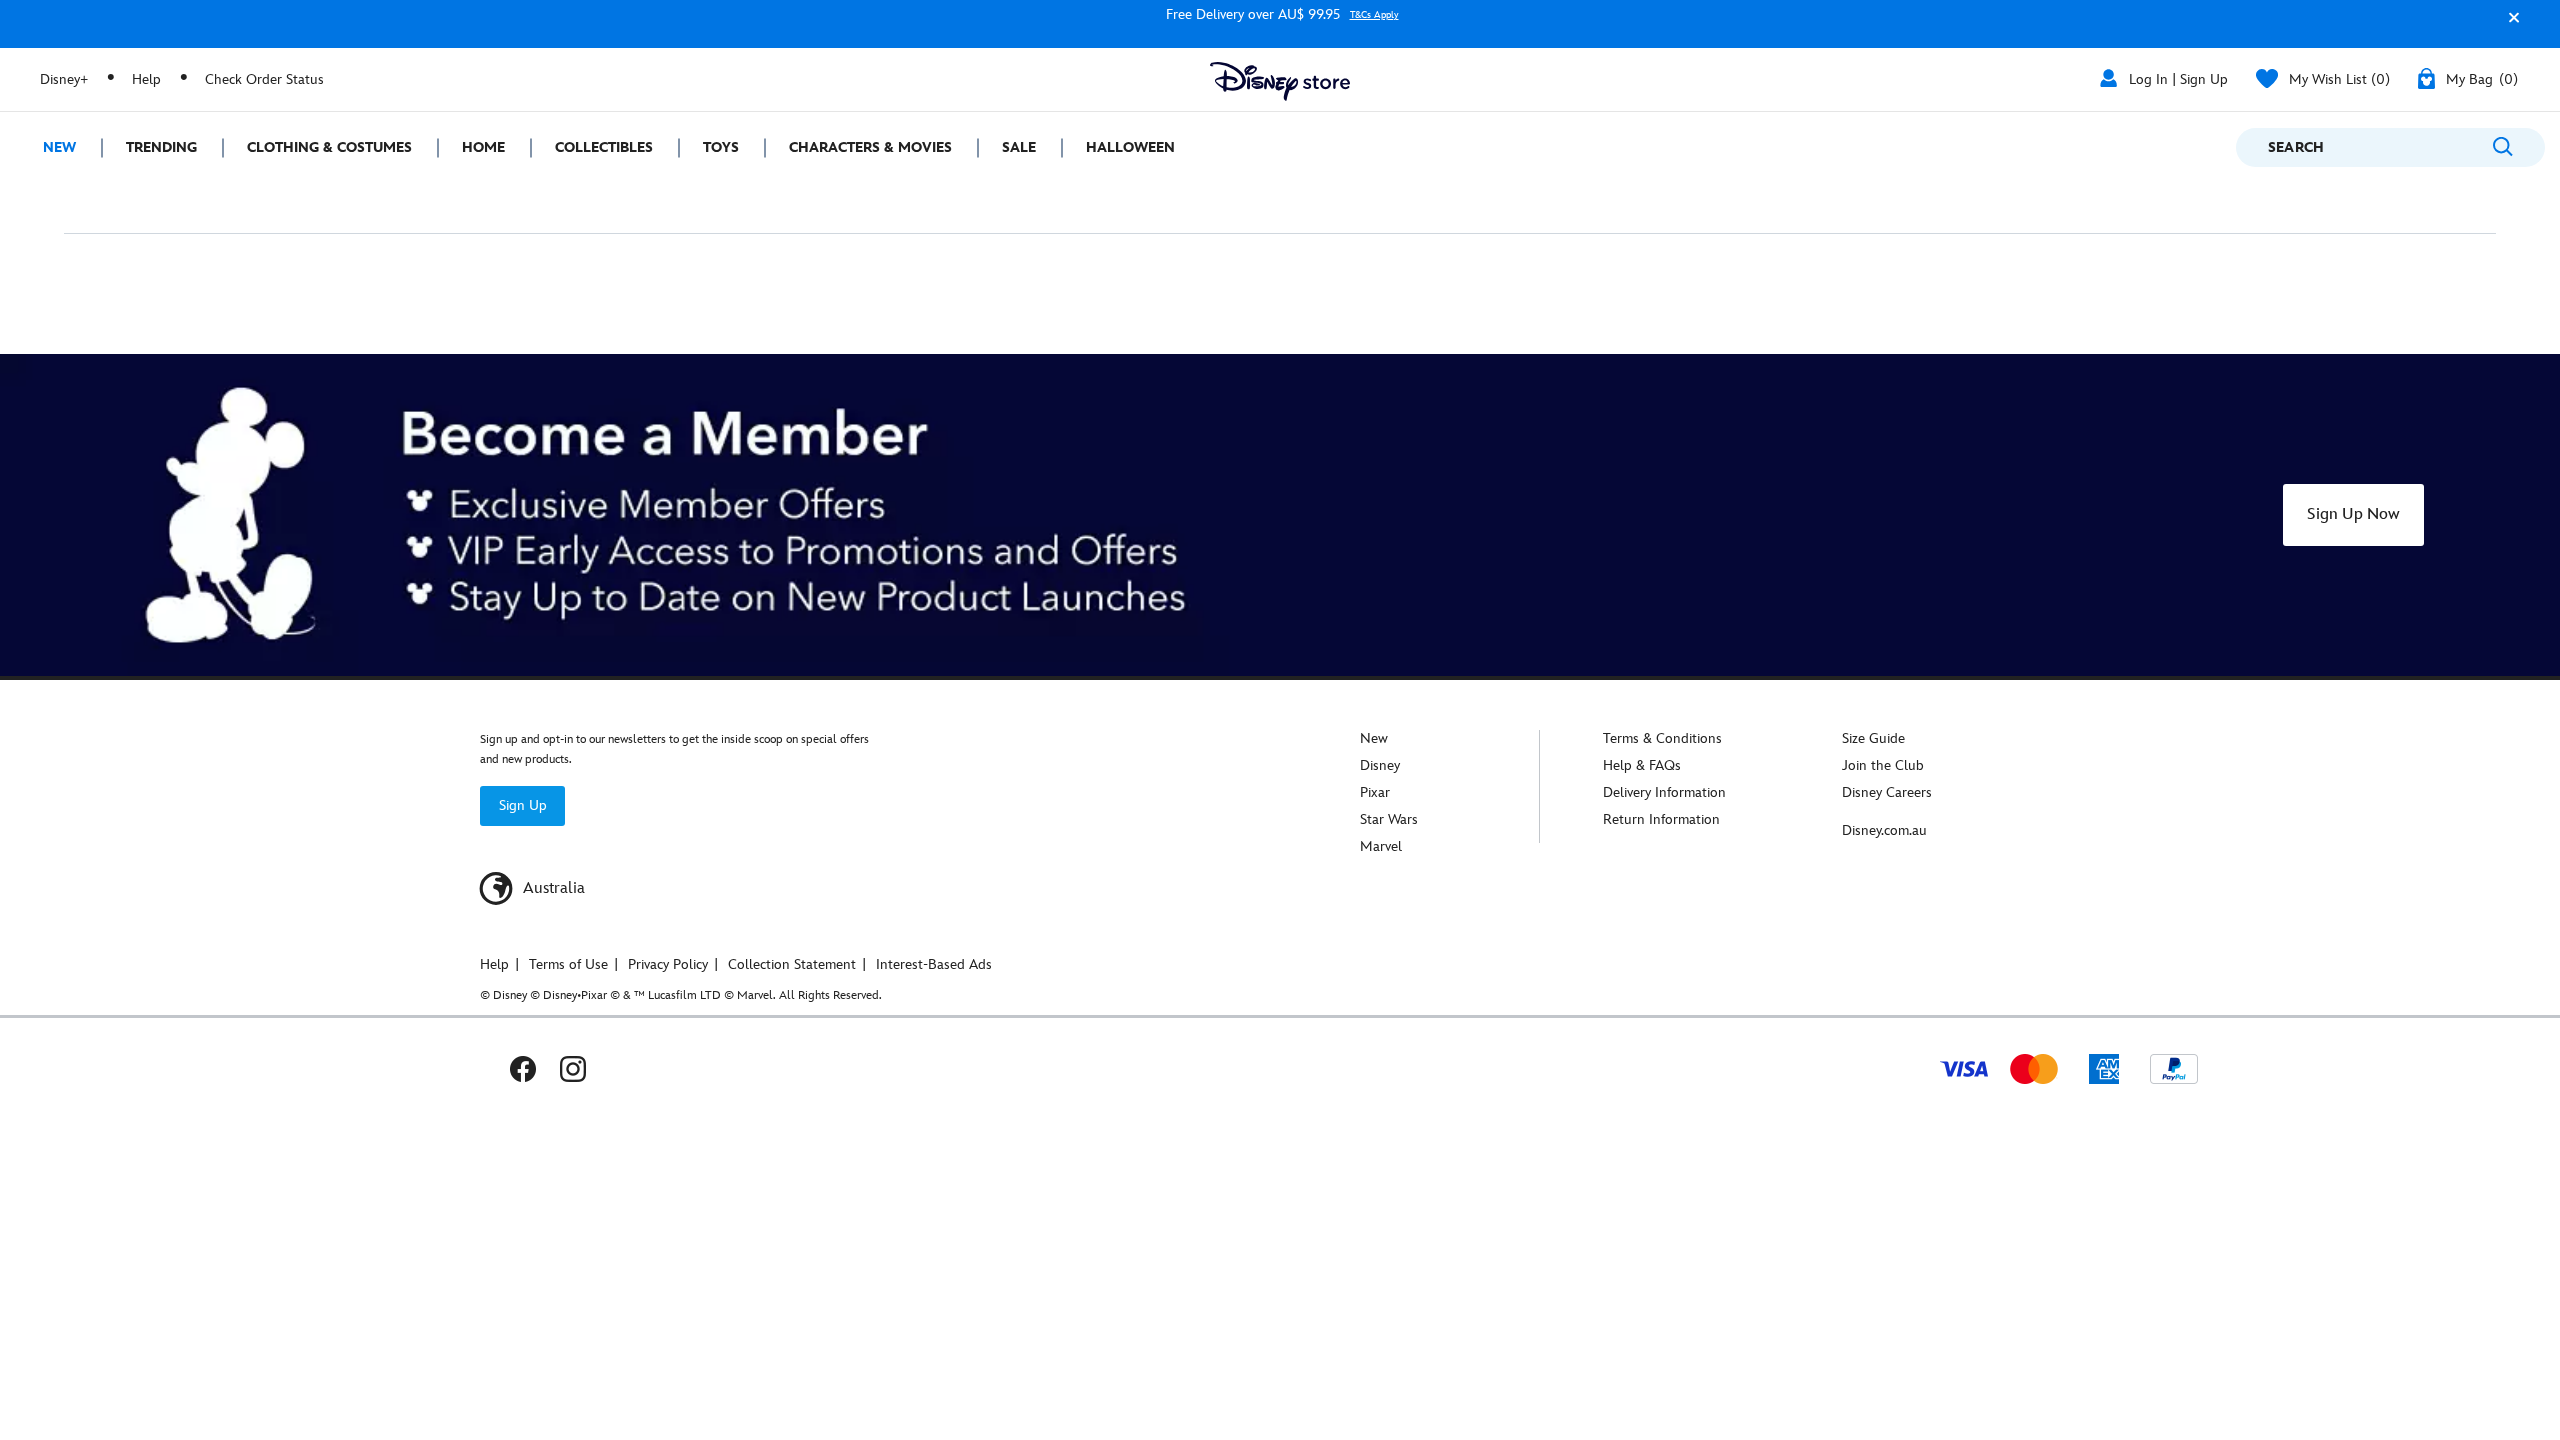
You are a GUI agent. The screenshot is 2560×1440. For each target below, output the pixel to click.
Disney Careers (1887, 792)
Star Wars (1389, 819)
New (1374, 738)
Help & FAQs (1642, 765)
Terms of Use (568, 964)
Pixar (1375, 792)
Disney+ (64, 79)
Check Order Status (264, 79)
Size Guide (1873, 738)
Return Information (1661, 819)
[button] (2509, 26)
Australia (552, 888)
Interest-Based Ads (934, 964)
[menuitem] (50, 147)
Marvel (1381, 846)
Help (146, 79)
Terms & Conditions (1662, 738)
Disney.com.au (1884, 830)
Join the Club (1883, 765)
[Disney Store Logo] (1280, 81)
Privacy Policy (668, 964)
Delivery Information (1664, 792)
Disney (1380, 765)
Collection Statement (792, 964)
